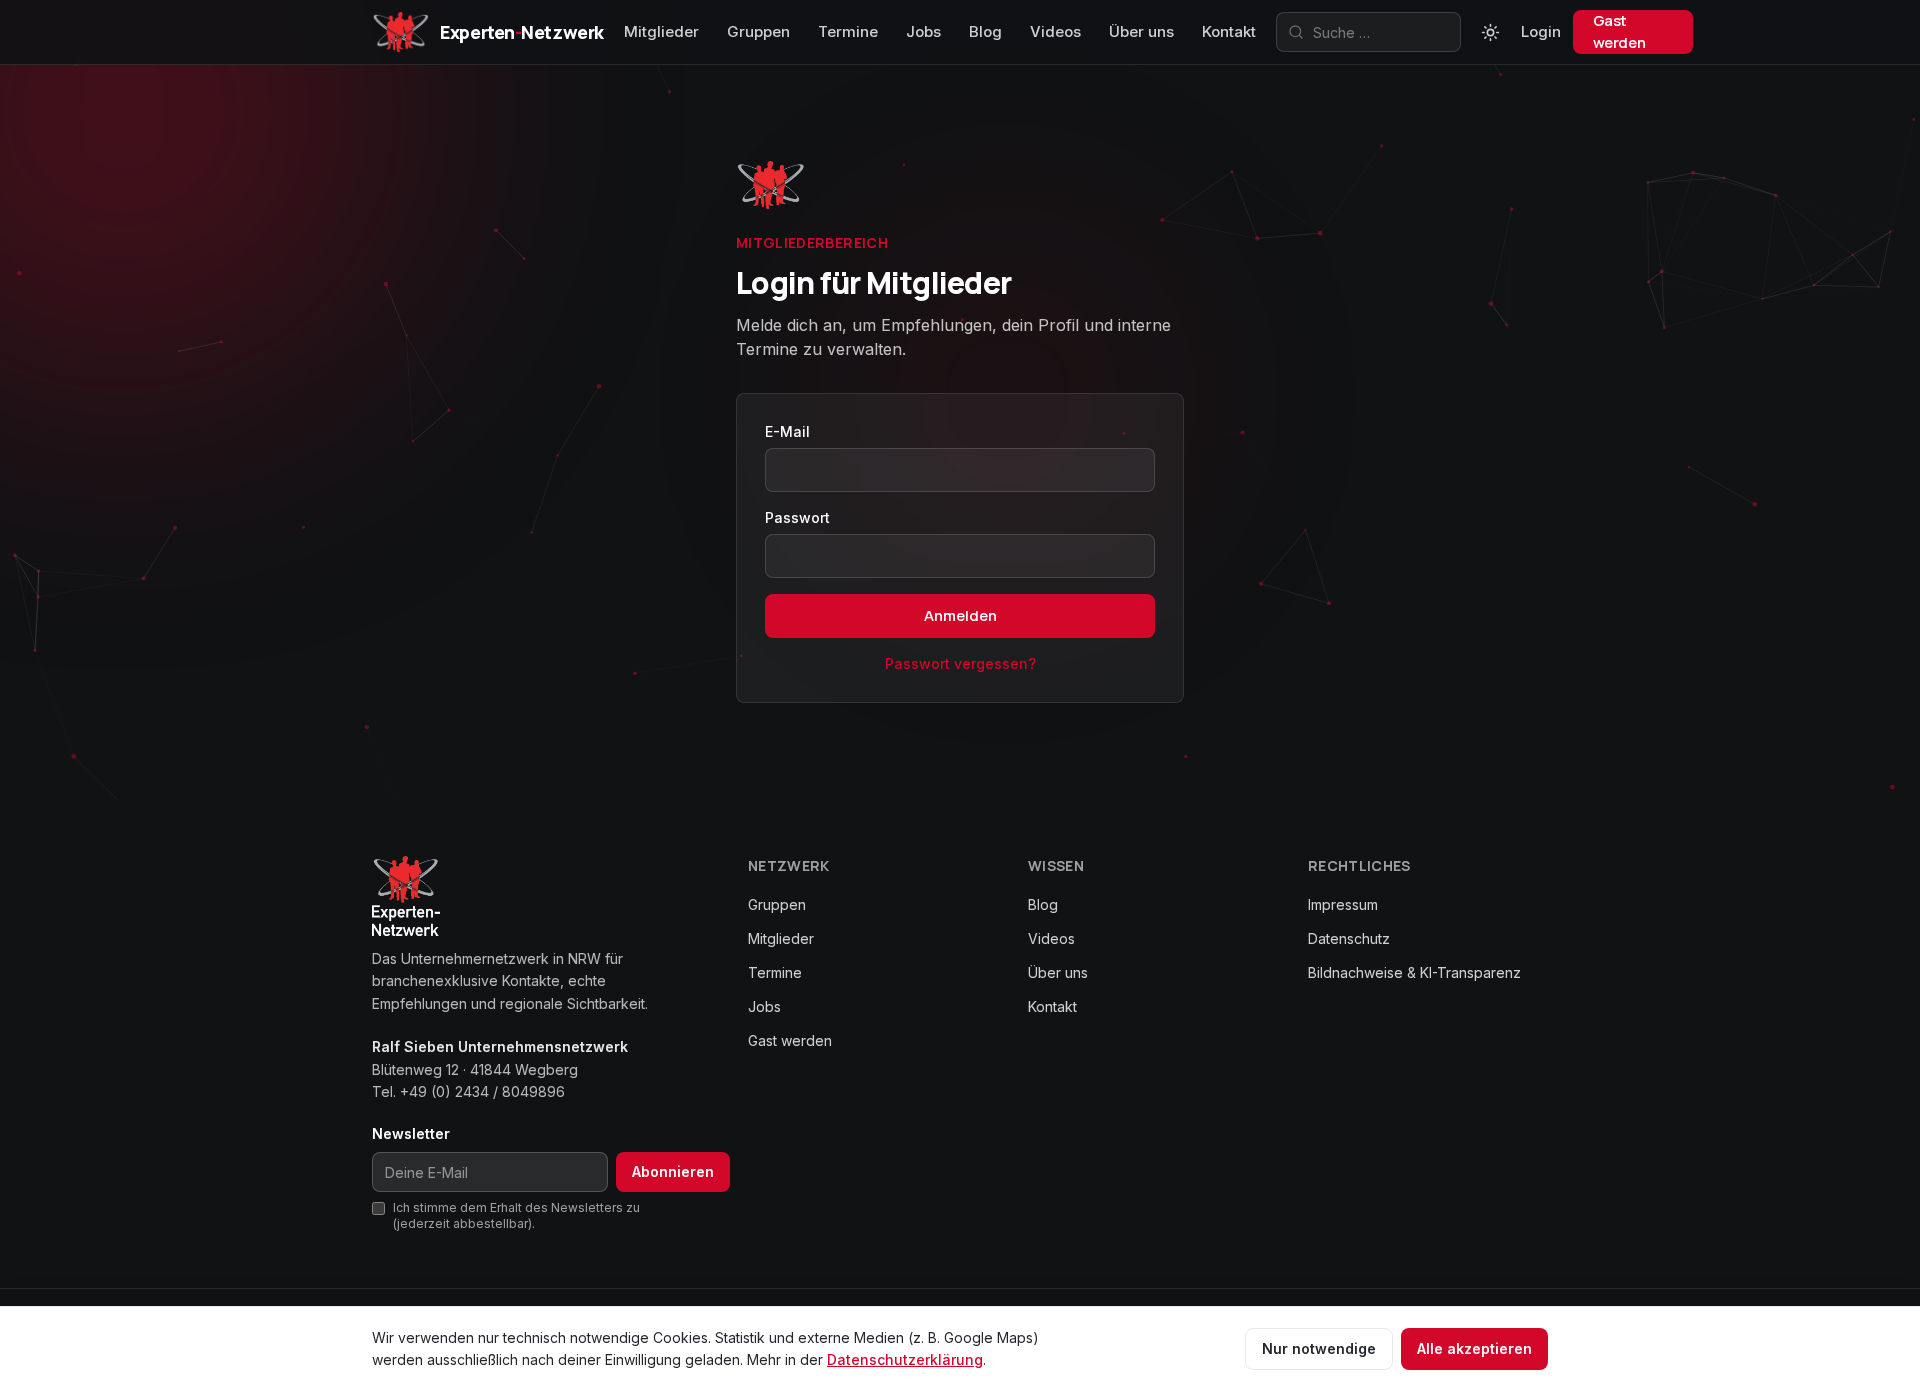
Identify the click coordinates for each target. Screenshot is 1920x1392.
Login (1541, 31)
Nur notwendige (1319, 1348)
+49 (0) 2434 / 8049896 (482, 1091)
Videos (1055, 31)
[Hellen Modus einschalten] (1491, 32)
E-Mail (787, 431)
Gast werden (1619, 31)
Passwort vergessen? (960, 663)
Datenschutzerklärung (905, 1359)
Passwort (797, 517)
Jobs (923, 31)
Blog (985, 31)
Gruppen (758, 31)
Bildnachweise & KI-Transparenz (1414, 972)
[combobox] (1368, 32)
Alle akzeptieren (1474, 1348)
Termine (848, 31)
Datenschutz (1349, 938)
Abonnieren (673, 1171)
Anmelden (960, 615)
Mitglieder (661, 31)
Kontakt (1229, 31)
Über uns (1141, 31)
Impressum (1343, 904)
